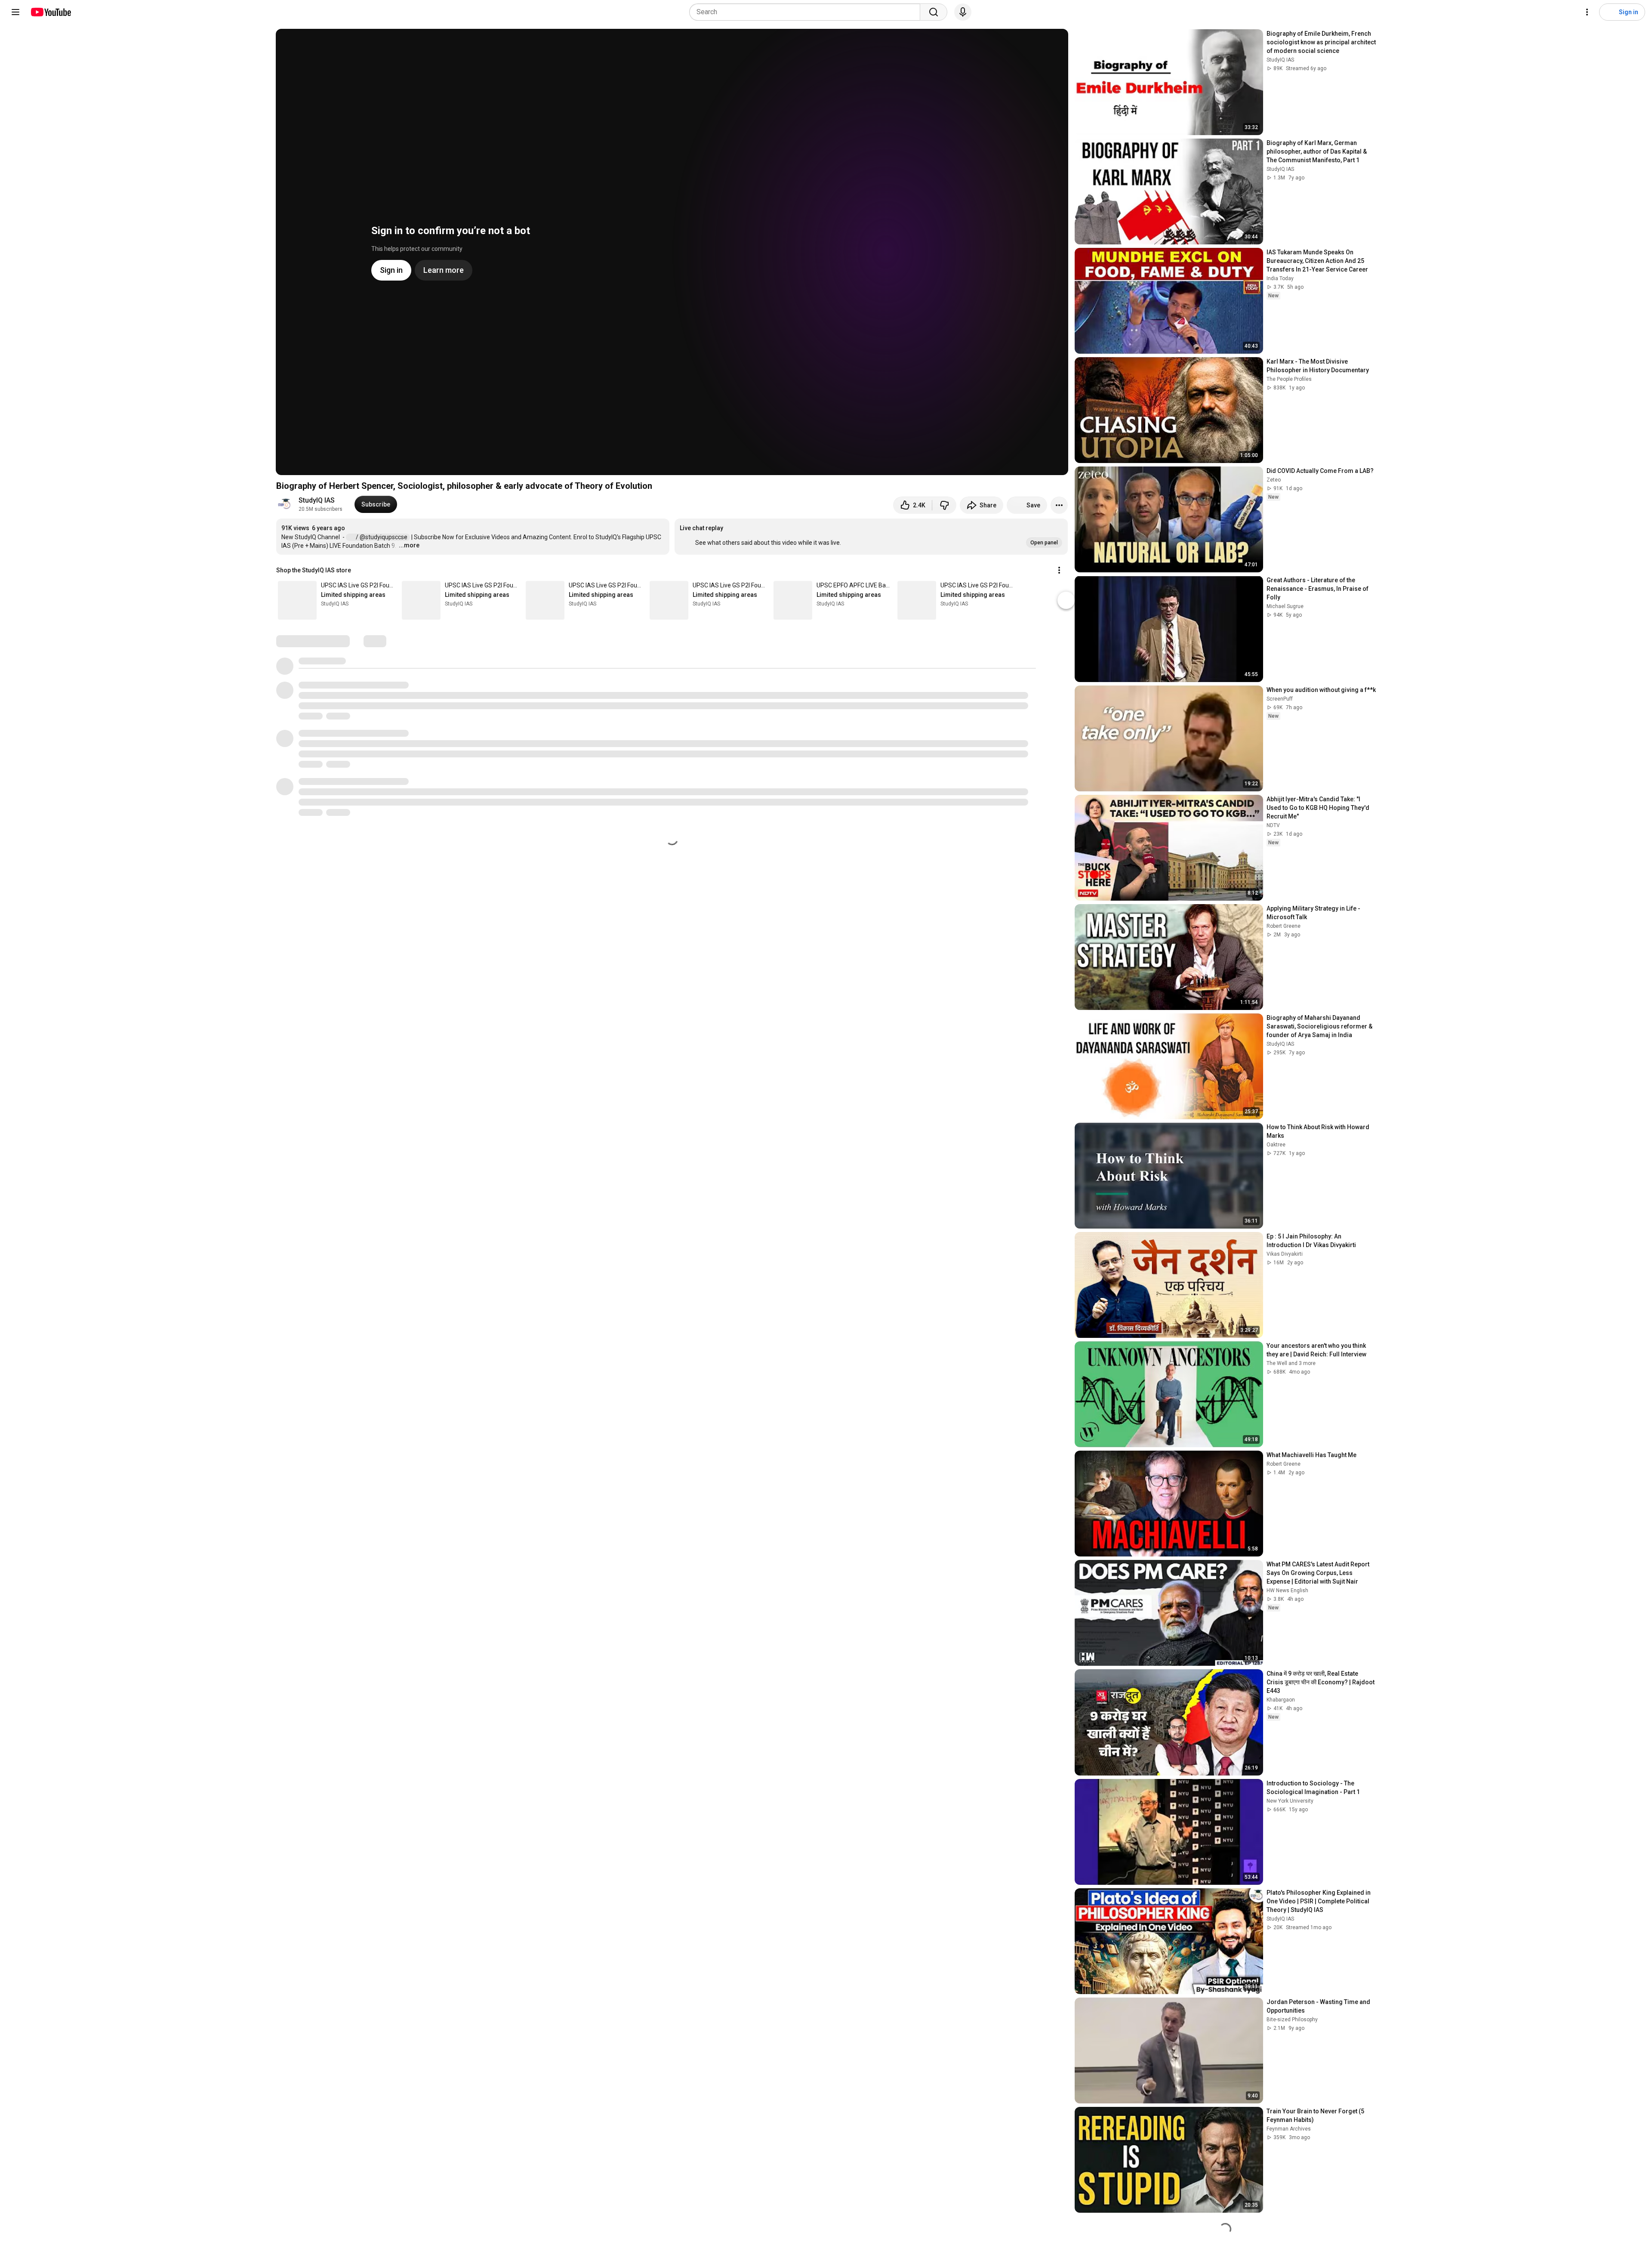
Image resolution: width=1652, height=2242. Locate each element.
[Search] (934, 12)
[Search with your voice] (963, 12)
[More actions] (1059, 505)
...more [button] (409, 545)
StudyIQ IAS (317, 500)
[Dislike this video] (944, 505)
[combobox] (807, 12)
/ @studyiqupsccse (382, 537)
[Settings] (1587, 12)
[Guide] (15, 12)
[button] (871, 537)
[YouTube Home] (51, 12)
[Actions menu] (1059, 570)
